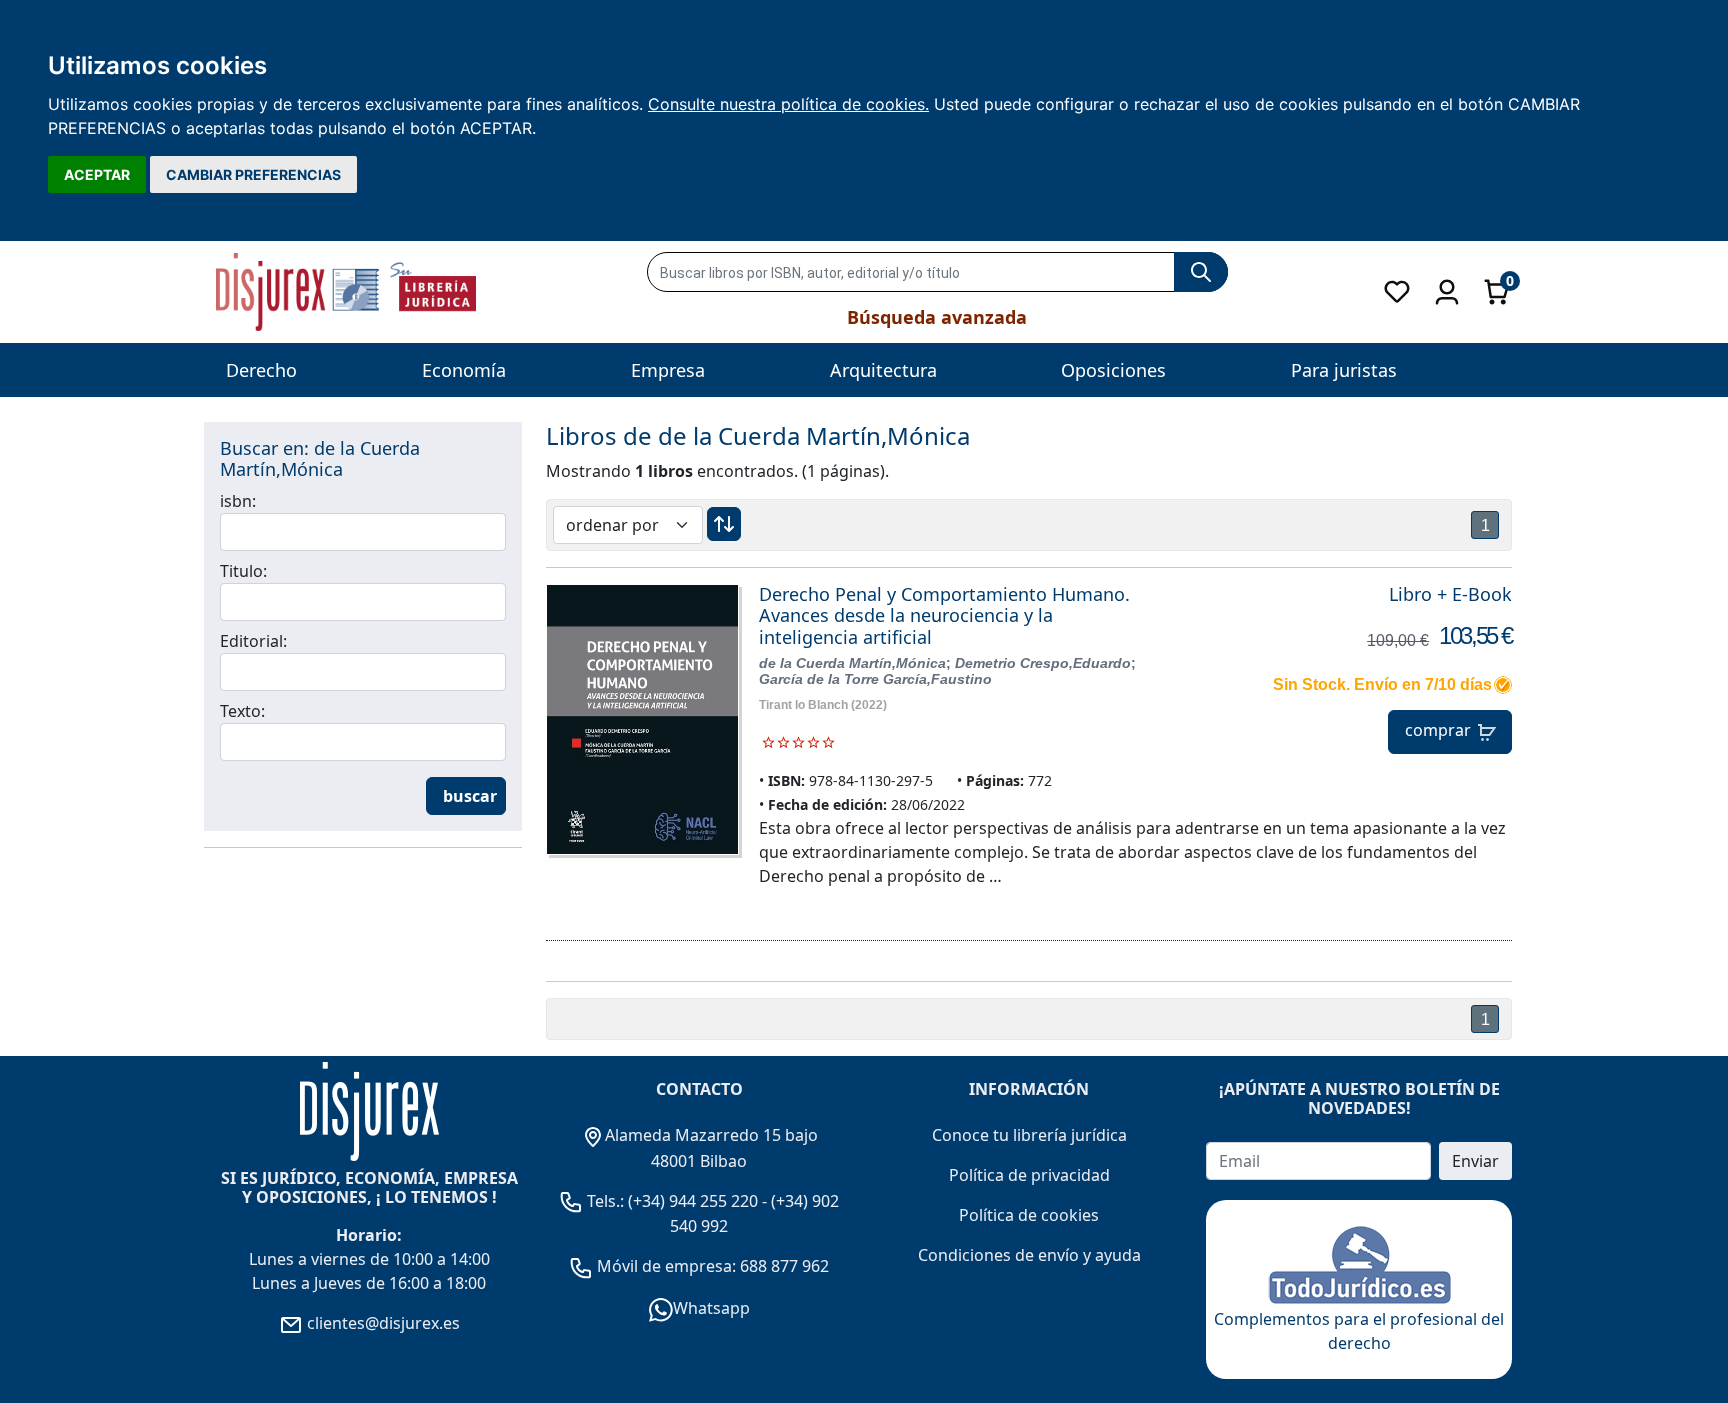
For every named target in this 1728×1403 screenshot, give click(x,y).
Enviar (1475, 1161)
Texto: (242, 711)
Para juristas (1344, 370)
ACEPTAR (97, 174)
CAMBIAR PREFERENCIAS (253, 174)
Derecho (261, 370)
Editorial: (253, 641)
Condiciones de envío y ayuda (1029, 1255)
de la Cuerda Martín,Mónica (852, 663)
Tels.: (605, 1201)
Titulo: (243, 571)
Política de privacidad (1029, 1175)
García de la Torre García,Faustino (875, 679)
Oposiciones (1113, 370)
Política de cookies (1029, 1215)
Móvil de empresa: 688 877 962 (711, 1266)
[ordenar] (724, 524)
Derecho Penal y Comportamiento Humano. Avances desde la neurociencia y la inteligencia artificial (944, 615)
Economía (464, 370)
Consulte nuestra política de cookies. (788, 104)
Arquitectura (883, 370)
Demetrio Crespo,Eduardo (1043, 663)
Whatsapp (711, 1308)
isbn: (238, 501)
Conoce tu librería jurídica (1029, 1135)
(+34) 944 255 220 (693, 1201)
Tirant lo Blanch (803, 705)
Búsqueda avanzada (937, 317)
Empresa (668, 370)
